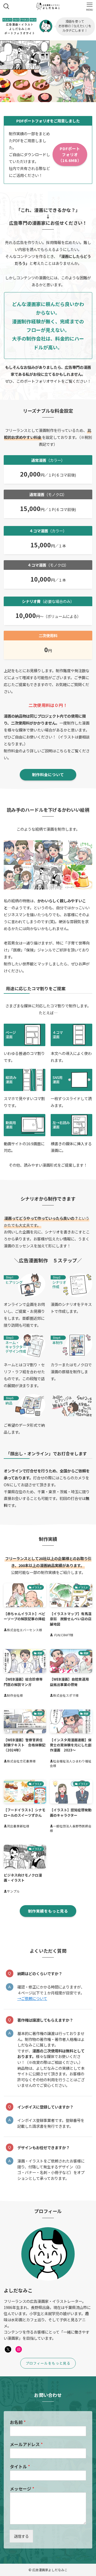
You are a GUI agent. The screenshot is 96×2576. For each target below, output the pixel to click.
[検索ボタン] (6, 6)
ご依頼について (34, 1998)
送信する (21, 2536)
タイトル (20, 2467)
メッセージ (22, 2489)
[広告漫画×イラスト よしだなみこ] (48, 6)
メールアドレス (26, 2444)
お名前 (18, 2422)
